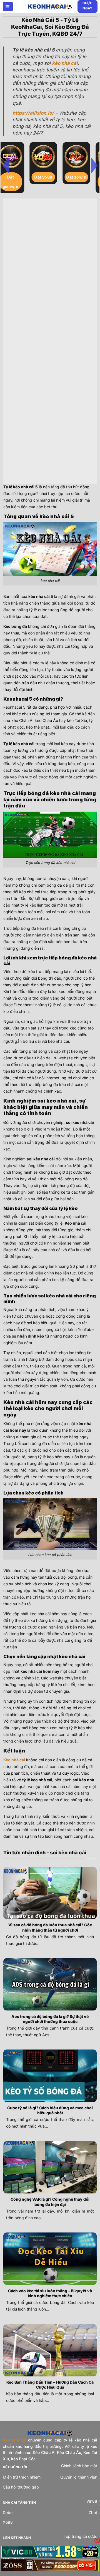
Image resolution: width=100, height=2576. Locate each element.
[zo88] (50, 2565)
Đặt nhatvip (17, 182)
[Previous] (6, 165)
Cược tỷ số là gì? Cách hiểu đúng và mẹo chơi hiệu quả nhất (50, 2110)
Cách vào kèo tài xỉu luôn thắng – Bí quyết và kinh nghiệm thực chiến (50, 2293)
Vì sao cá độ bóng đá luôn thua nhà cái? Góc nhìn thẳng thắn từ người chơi (50, 1927)
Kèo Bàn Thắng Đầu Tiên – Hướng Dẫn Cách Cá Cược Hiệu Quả (50, 2385)
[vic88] (50, 2552)
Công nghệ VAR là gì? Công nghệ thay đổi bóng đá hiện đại (50, 2202)
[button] (8, 7)
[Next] (94, 165)
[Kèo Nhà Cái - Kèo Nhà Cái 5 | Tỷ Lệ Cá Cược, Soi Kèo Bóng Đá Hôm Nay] (50, 6)
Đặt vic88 (83, 177)
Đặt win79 (50, 177)
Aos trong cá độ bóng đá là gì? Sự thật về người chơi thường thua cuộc (50, 2019)
